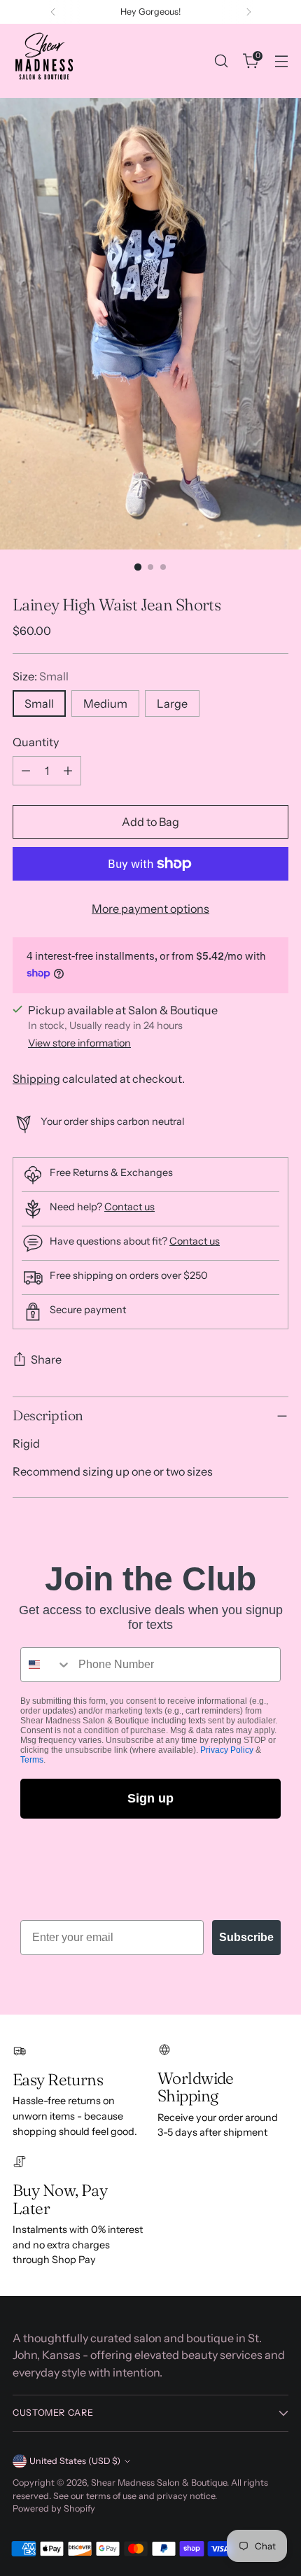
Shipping (36, 1079)
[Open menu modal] (281, 61)
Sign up (150, 1798)
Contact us (129, 1207)
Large (172, 703)
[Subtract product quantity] (26, 771)
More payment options (150, 909)
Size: (41, 676)
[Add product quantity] (68, 771)
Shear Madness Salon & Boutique (159, 2483)
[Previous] (53, 12)
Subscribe (246, 1937)
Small (39, 703)
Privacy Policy (227, 1750)
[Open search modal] (221, 61)
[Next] (248, 12)
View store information (79, 1043)
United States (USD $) (75, 2461)
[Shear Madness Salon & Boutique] (44, 61)
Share (46, 1359)
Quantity (36, 742)
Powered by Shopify (54, 2508)
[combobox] (46, 1665)
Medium (105, 703)
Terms (32, 1760)
